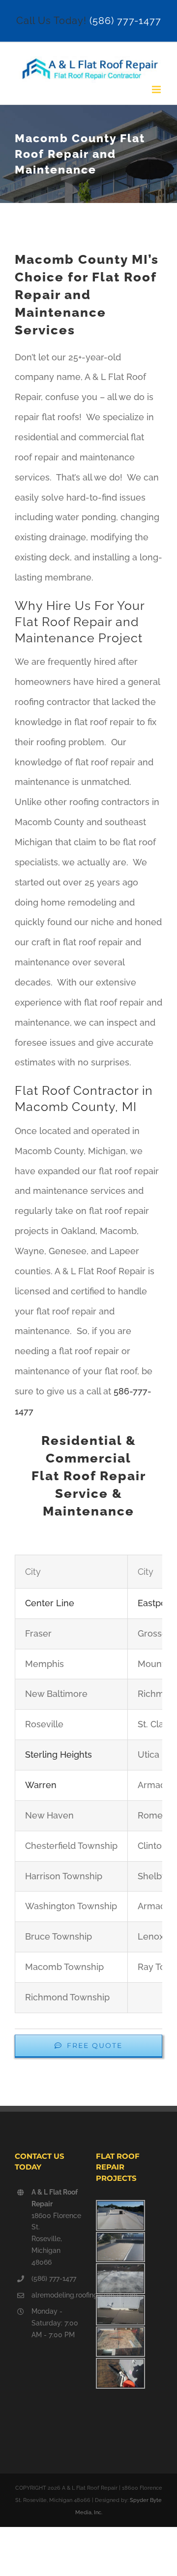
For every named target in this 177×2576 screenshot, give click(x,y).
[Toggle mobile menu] (157, 89)
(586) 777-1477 (125, 21)
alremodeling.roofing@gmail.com (56, 2295)
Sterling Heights (59, 1755)
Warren (41, 1785)
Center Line (50, 1603)
